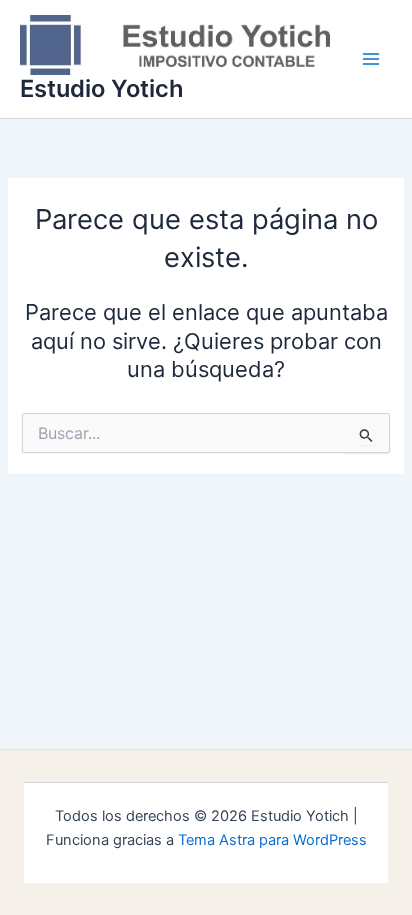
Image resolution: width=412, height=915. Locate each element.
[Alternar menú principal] (371, 59)
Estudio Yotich (102, 88)
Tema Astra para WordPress (272, 840)
